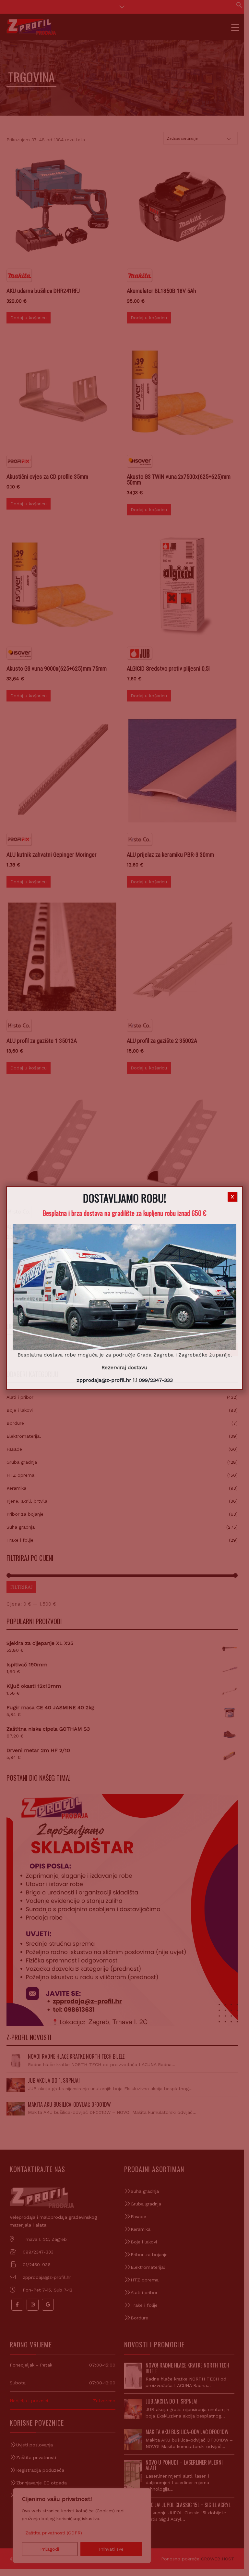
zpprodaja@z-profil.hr (104, 1380)
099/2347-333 (156, 1380)
